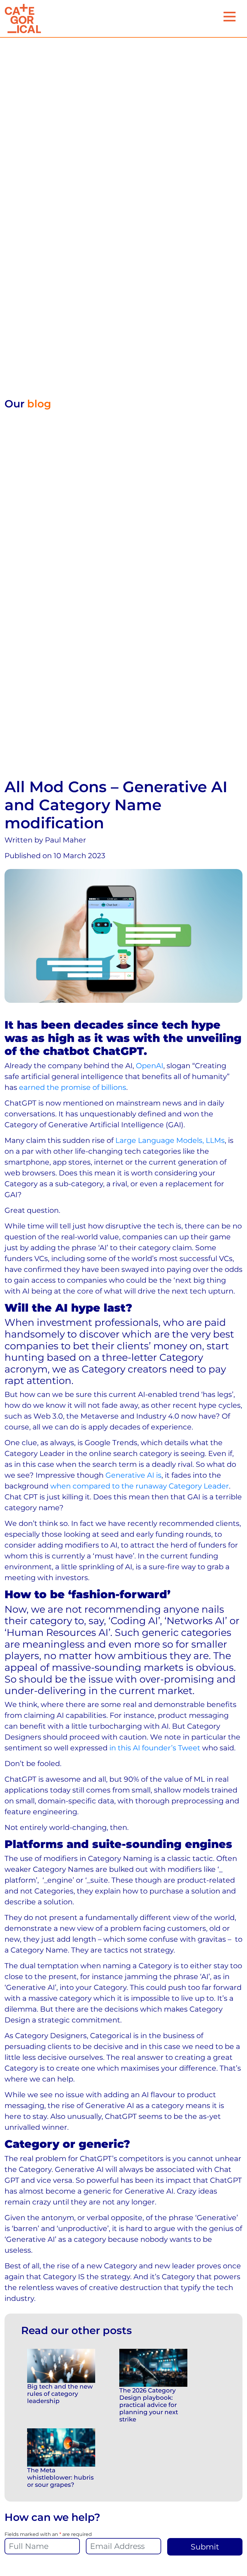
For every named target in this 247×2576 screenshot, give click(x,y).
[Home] (23, 19)
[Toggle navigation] (230, 17)
